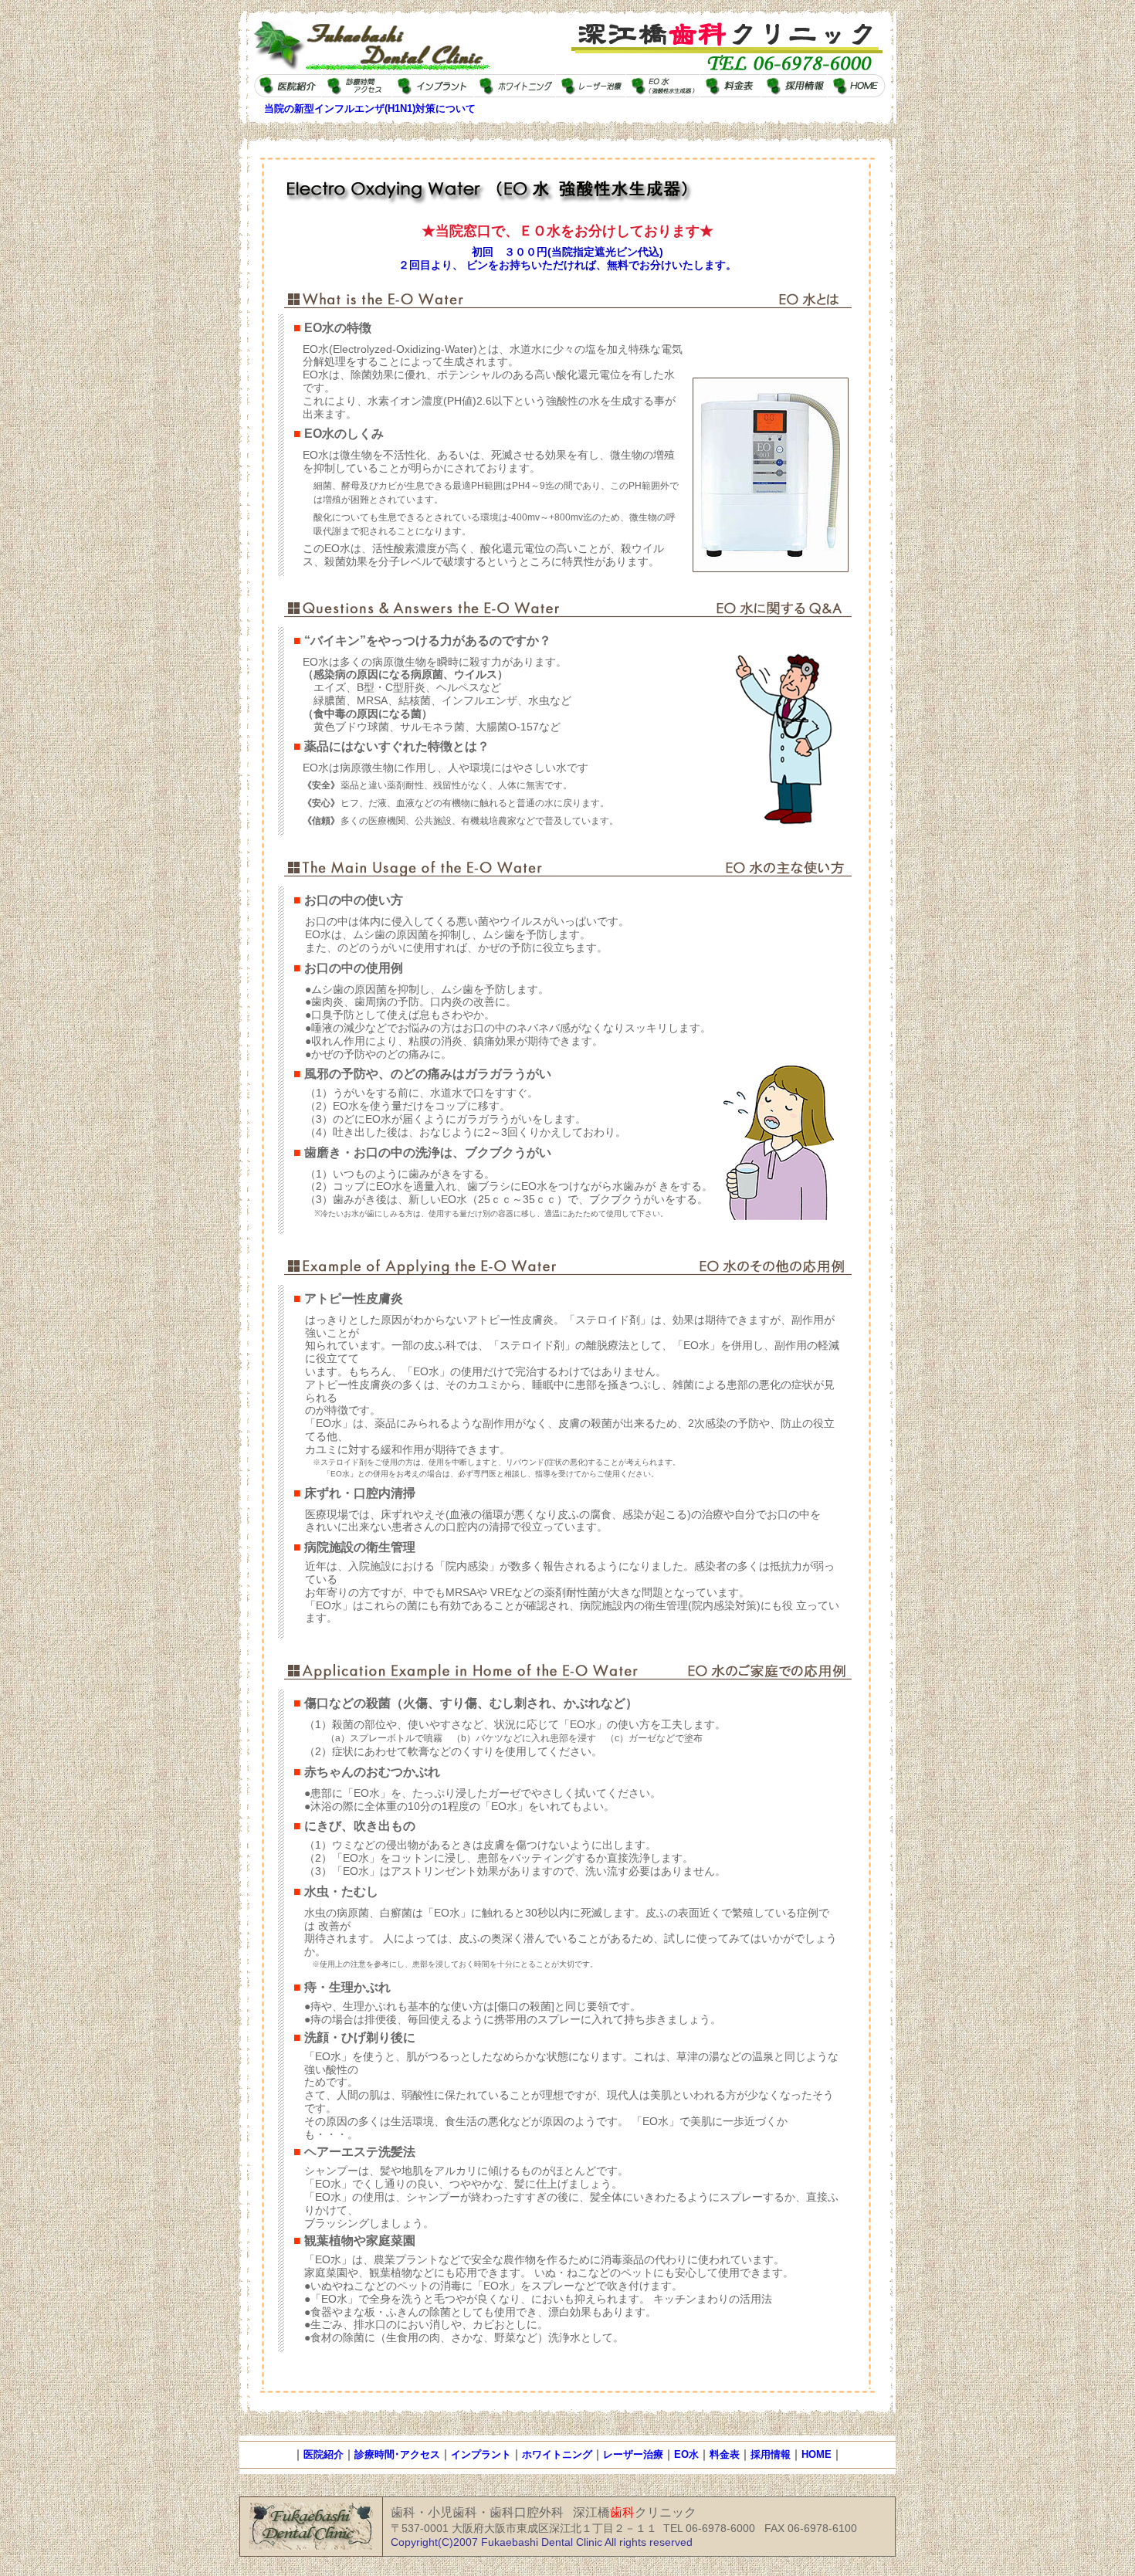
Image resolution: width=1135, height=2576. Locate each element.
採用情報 (771, 2454)
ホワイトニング (557, 2454)
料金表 (725, 2454)
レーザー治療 (633, 2454)
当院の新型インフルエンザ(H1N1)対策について (370, 108)
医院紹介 (324, 2454)
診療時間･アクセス (397, 2454)
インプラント (481, 2454)
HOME (817, 2454)
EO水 (686, 2454)
